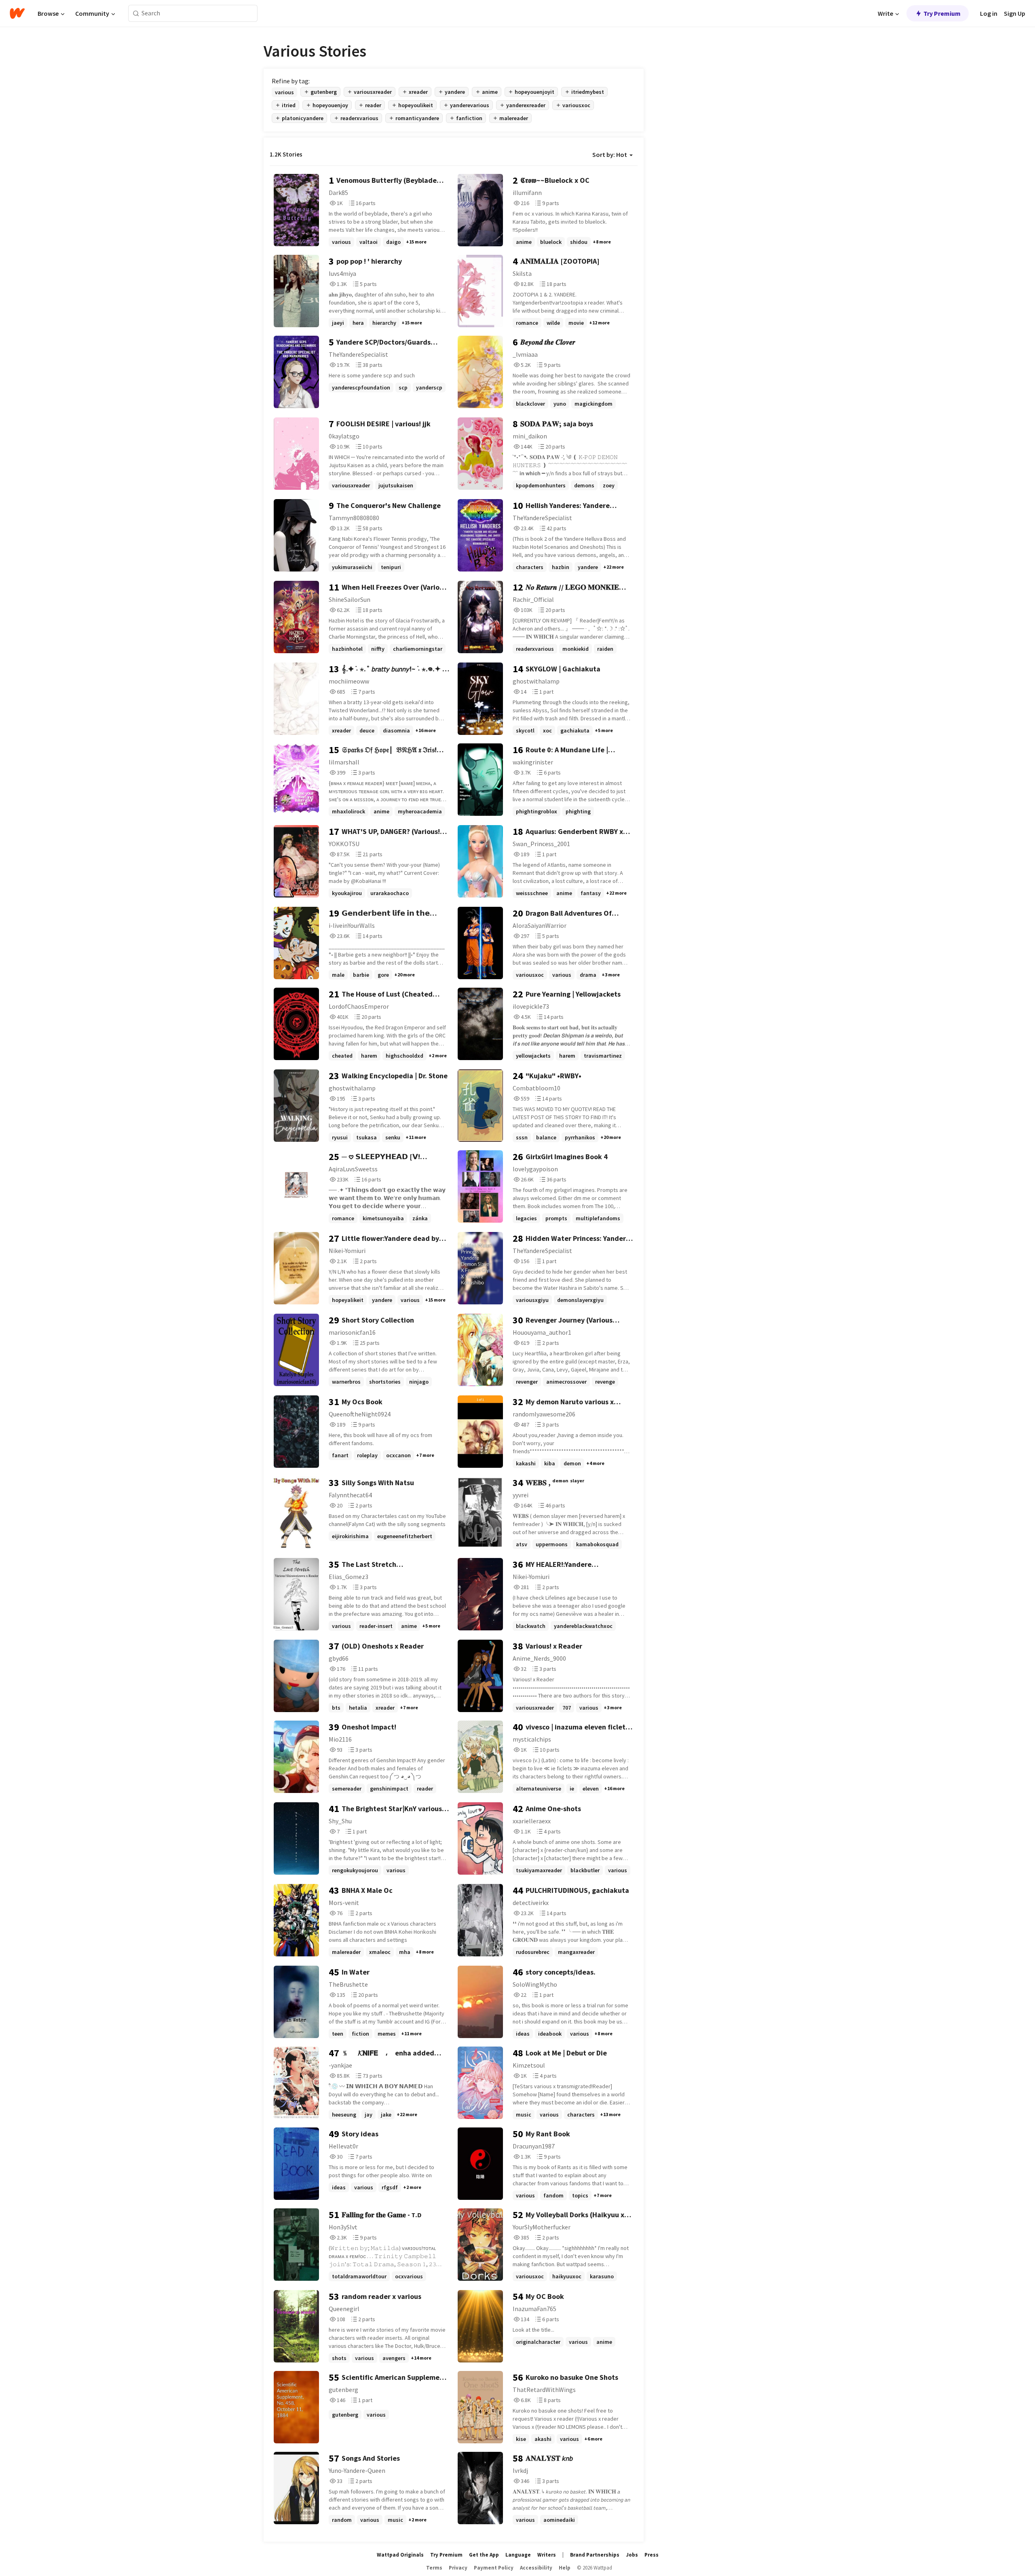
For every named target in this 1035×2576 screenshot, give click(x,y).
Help (565, 2568)
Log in (989, 13)
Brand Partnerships (595, 2555)
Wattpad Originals (400, 2555)
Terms (434, 2568)
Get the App (484, 2555)
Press (652, 2555)
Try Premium (942, 13)
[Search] (136, 14)
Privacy (458, 2568)
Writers (547, 2555)
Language (518, 2555)
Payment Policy (494, 2568)
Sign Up (1015, 13)
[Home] (17, 13)
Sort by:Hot (610, 155)
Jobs (632, 2555)
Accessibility (536, 2568)
